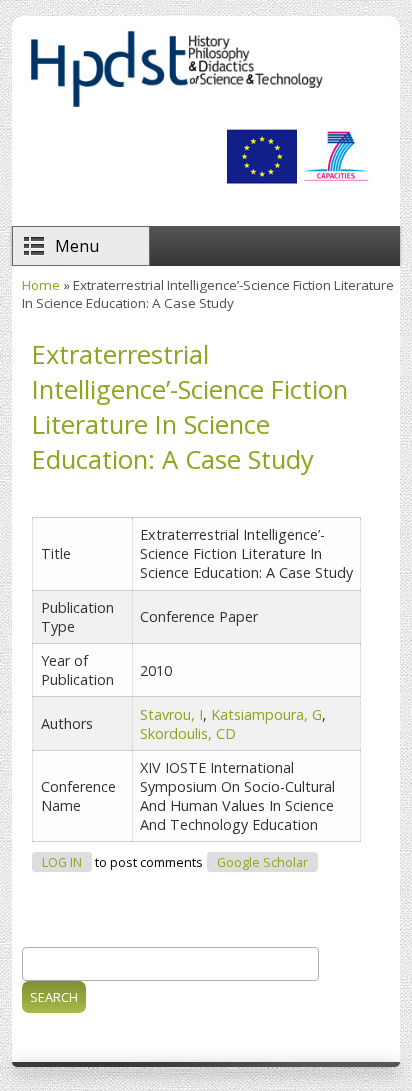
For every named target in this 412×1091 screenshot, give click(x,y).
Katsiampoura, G (266, 714)
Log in (62, 862)
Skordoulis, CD (188, 733)
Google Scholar (262, 862)
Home (41, 285)
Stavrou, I (171, 714)
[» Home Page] (176, 106)
